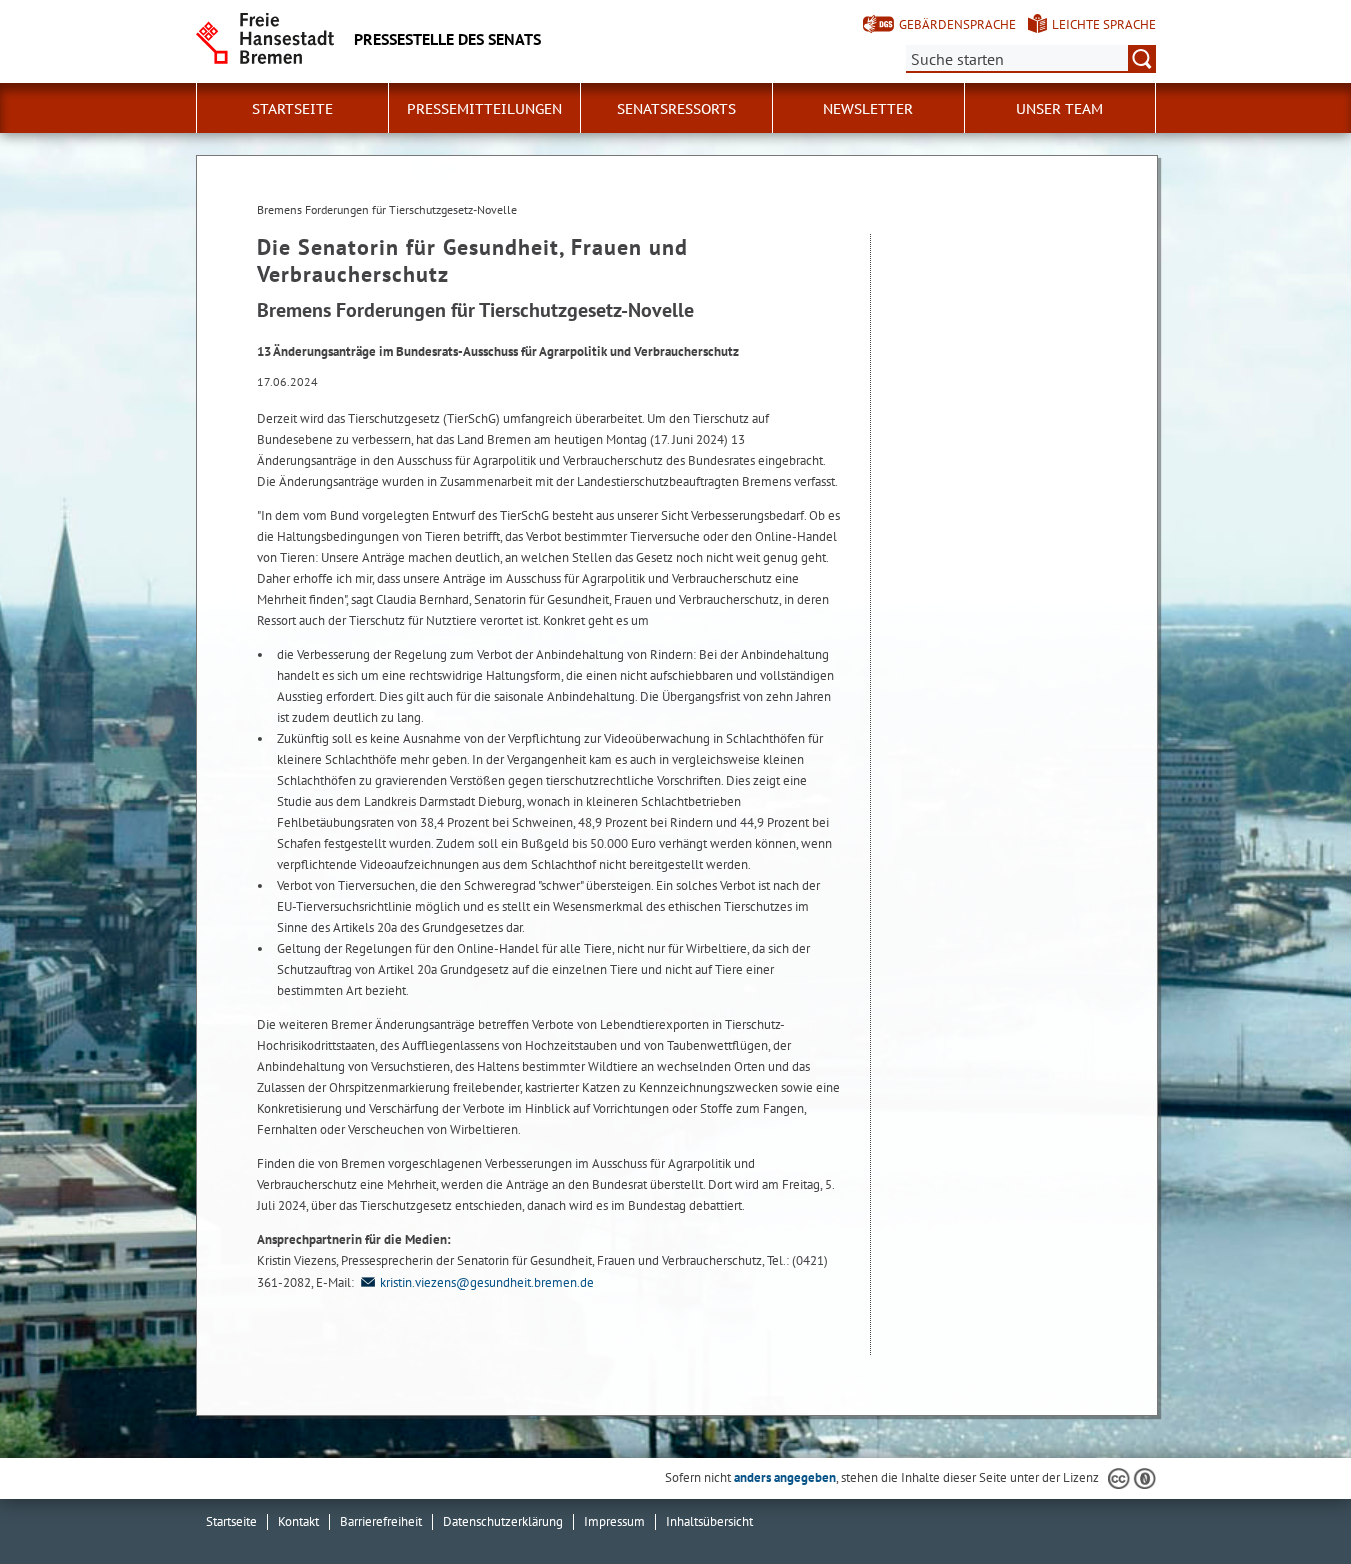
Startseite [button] (292, 109)
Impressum (614, 1521)
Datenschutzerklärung (503, 1521)
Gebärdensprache (957, 24)
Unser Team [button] (1059, 109)
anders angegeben (785, 1477)
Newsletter (868, 109)
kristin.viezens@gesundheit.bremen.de (487, 1282)
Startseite (231, 1521)
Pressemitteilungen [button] (484, 109)
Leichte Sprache (1104, 24)
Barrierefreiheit (381, 1521)
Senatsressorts (676, 109)
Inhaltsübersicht (709, 1521)
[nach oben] (1289, 1502)
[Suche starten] (1142, 59)
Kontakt (298, 1521)
